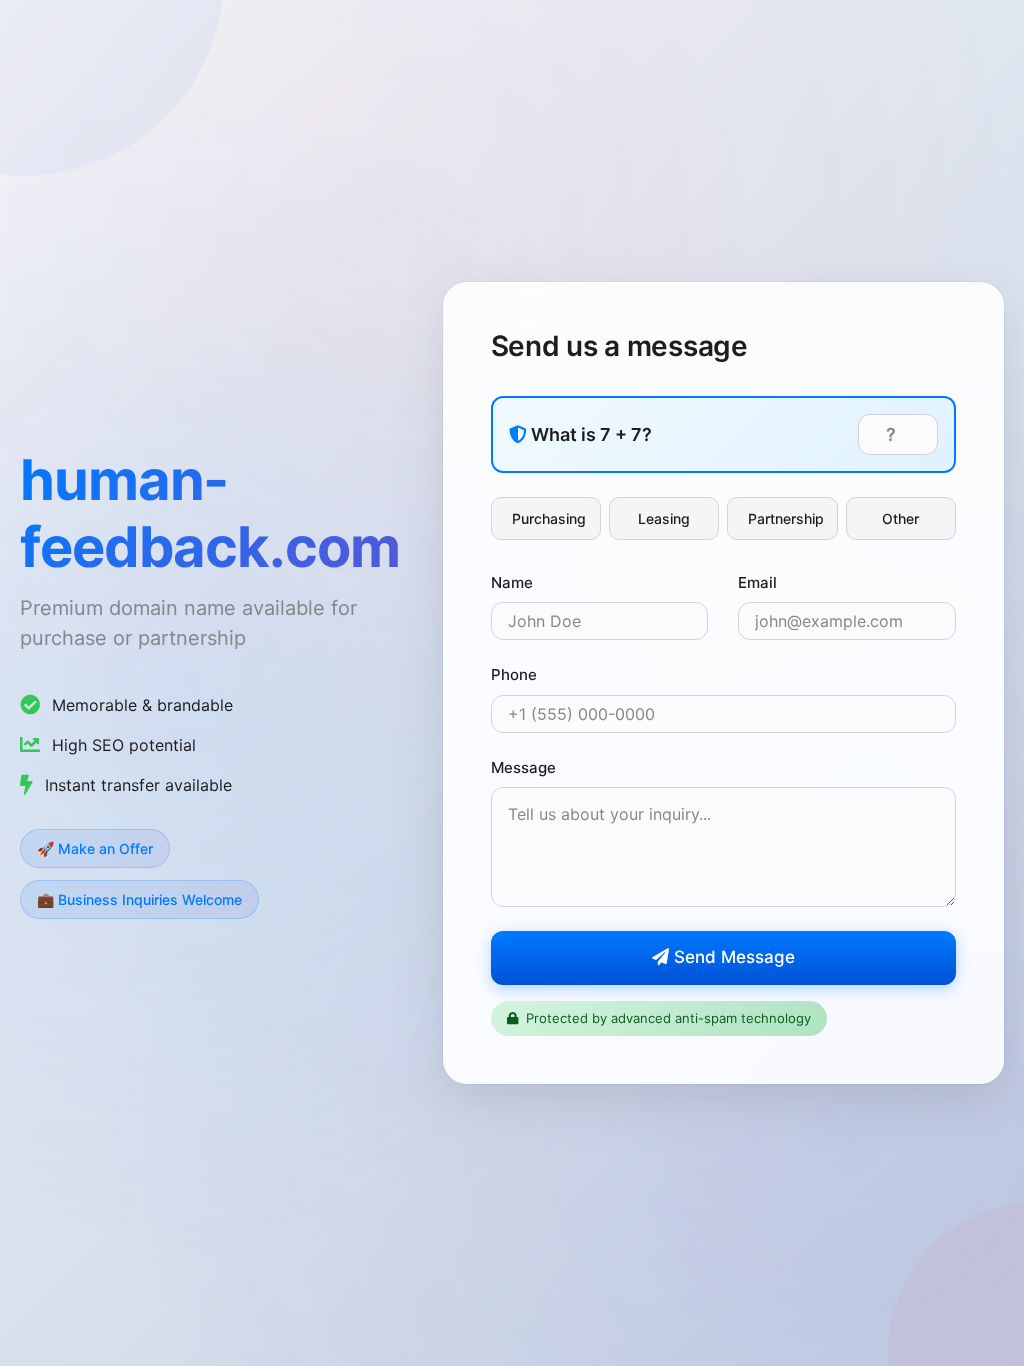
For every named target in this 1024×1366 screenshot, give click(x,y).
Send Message (732, 957)
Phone (514, 674)
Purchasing (549, 518)
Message (523, 767)
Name (512, 582)
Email (757, 582)
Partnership (786, 518)
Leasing (664, 518)
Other (900, 518)
